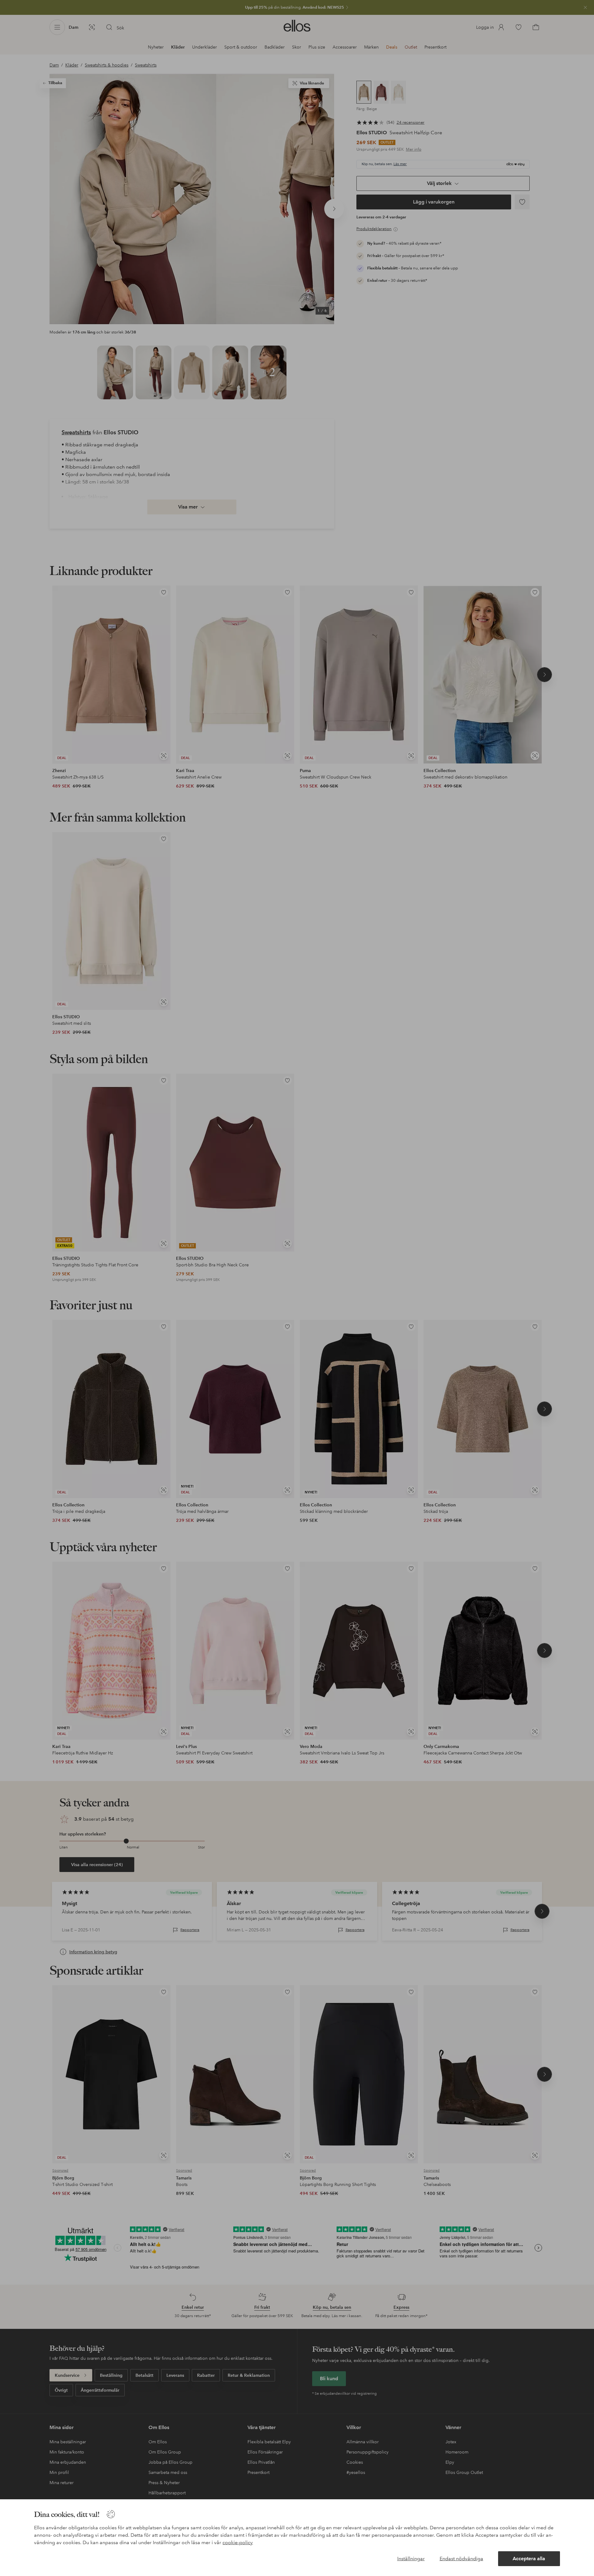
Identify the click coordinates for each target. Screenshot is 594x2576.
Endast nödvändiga (461, 2559)
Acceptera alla (529, 2559)
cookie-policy (238, 2542)
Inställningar (411, 2559)
